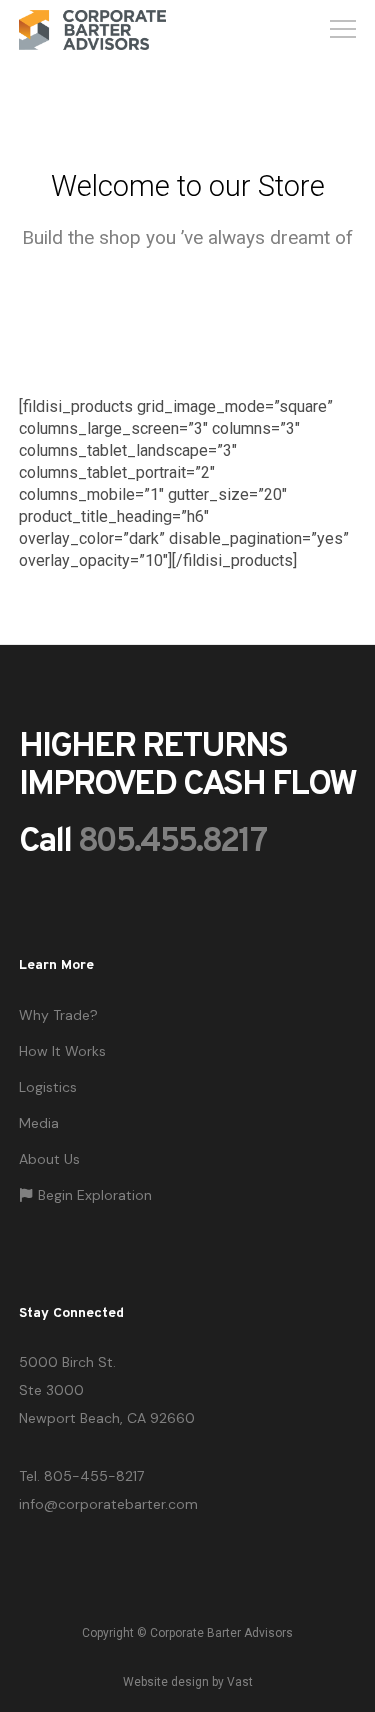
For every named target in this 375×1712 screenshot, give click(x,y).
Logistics (48, 1087)
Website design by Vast (188, 1682)
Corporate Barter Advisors (221, 1633)
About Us (49, 1159)
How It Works (62, 1051)
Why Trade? (58, 1015)
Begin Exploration (95, 1195)
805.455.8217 (172, 842)
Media (39, 1123)
